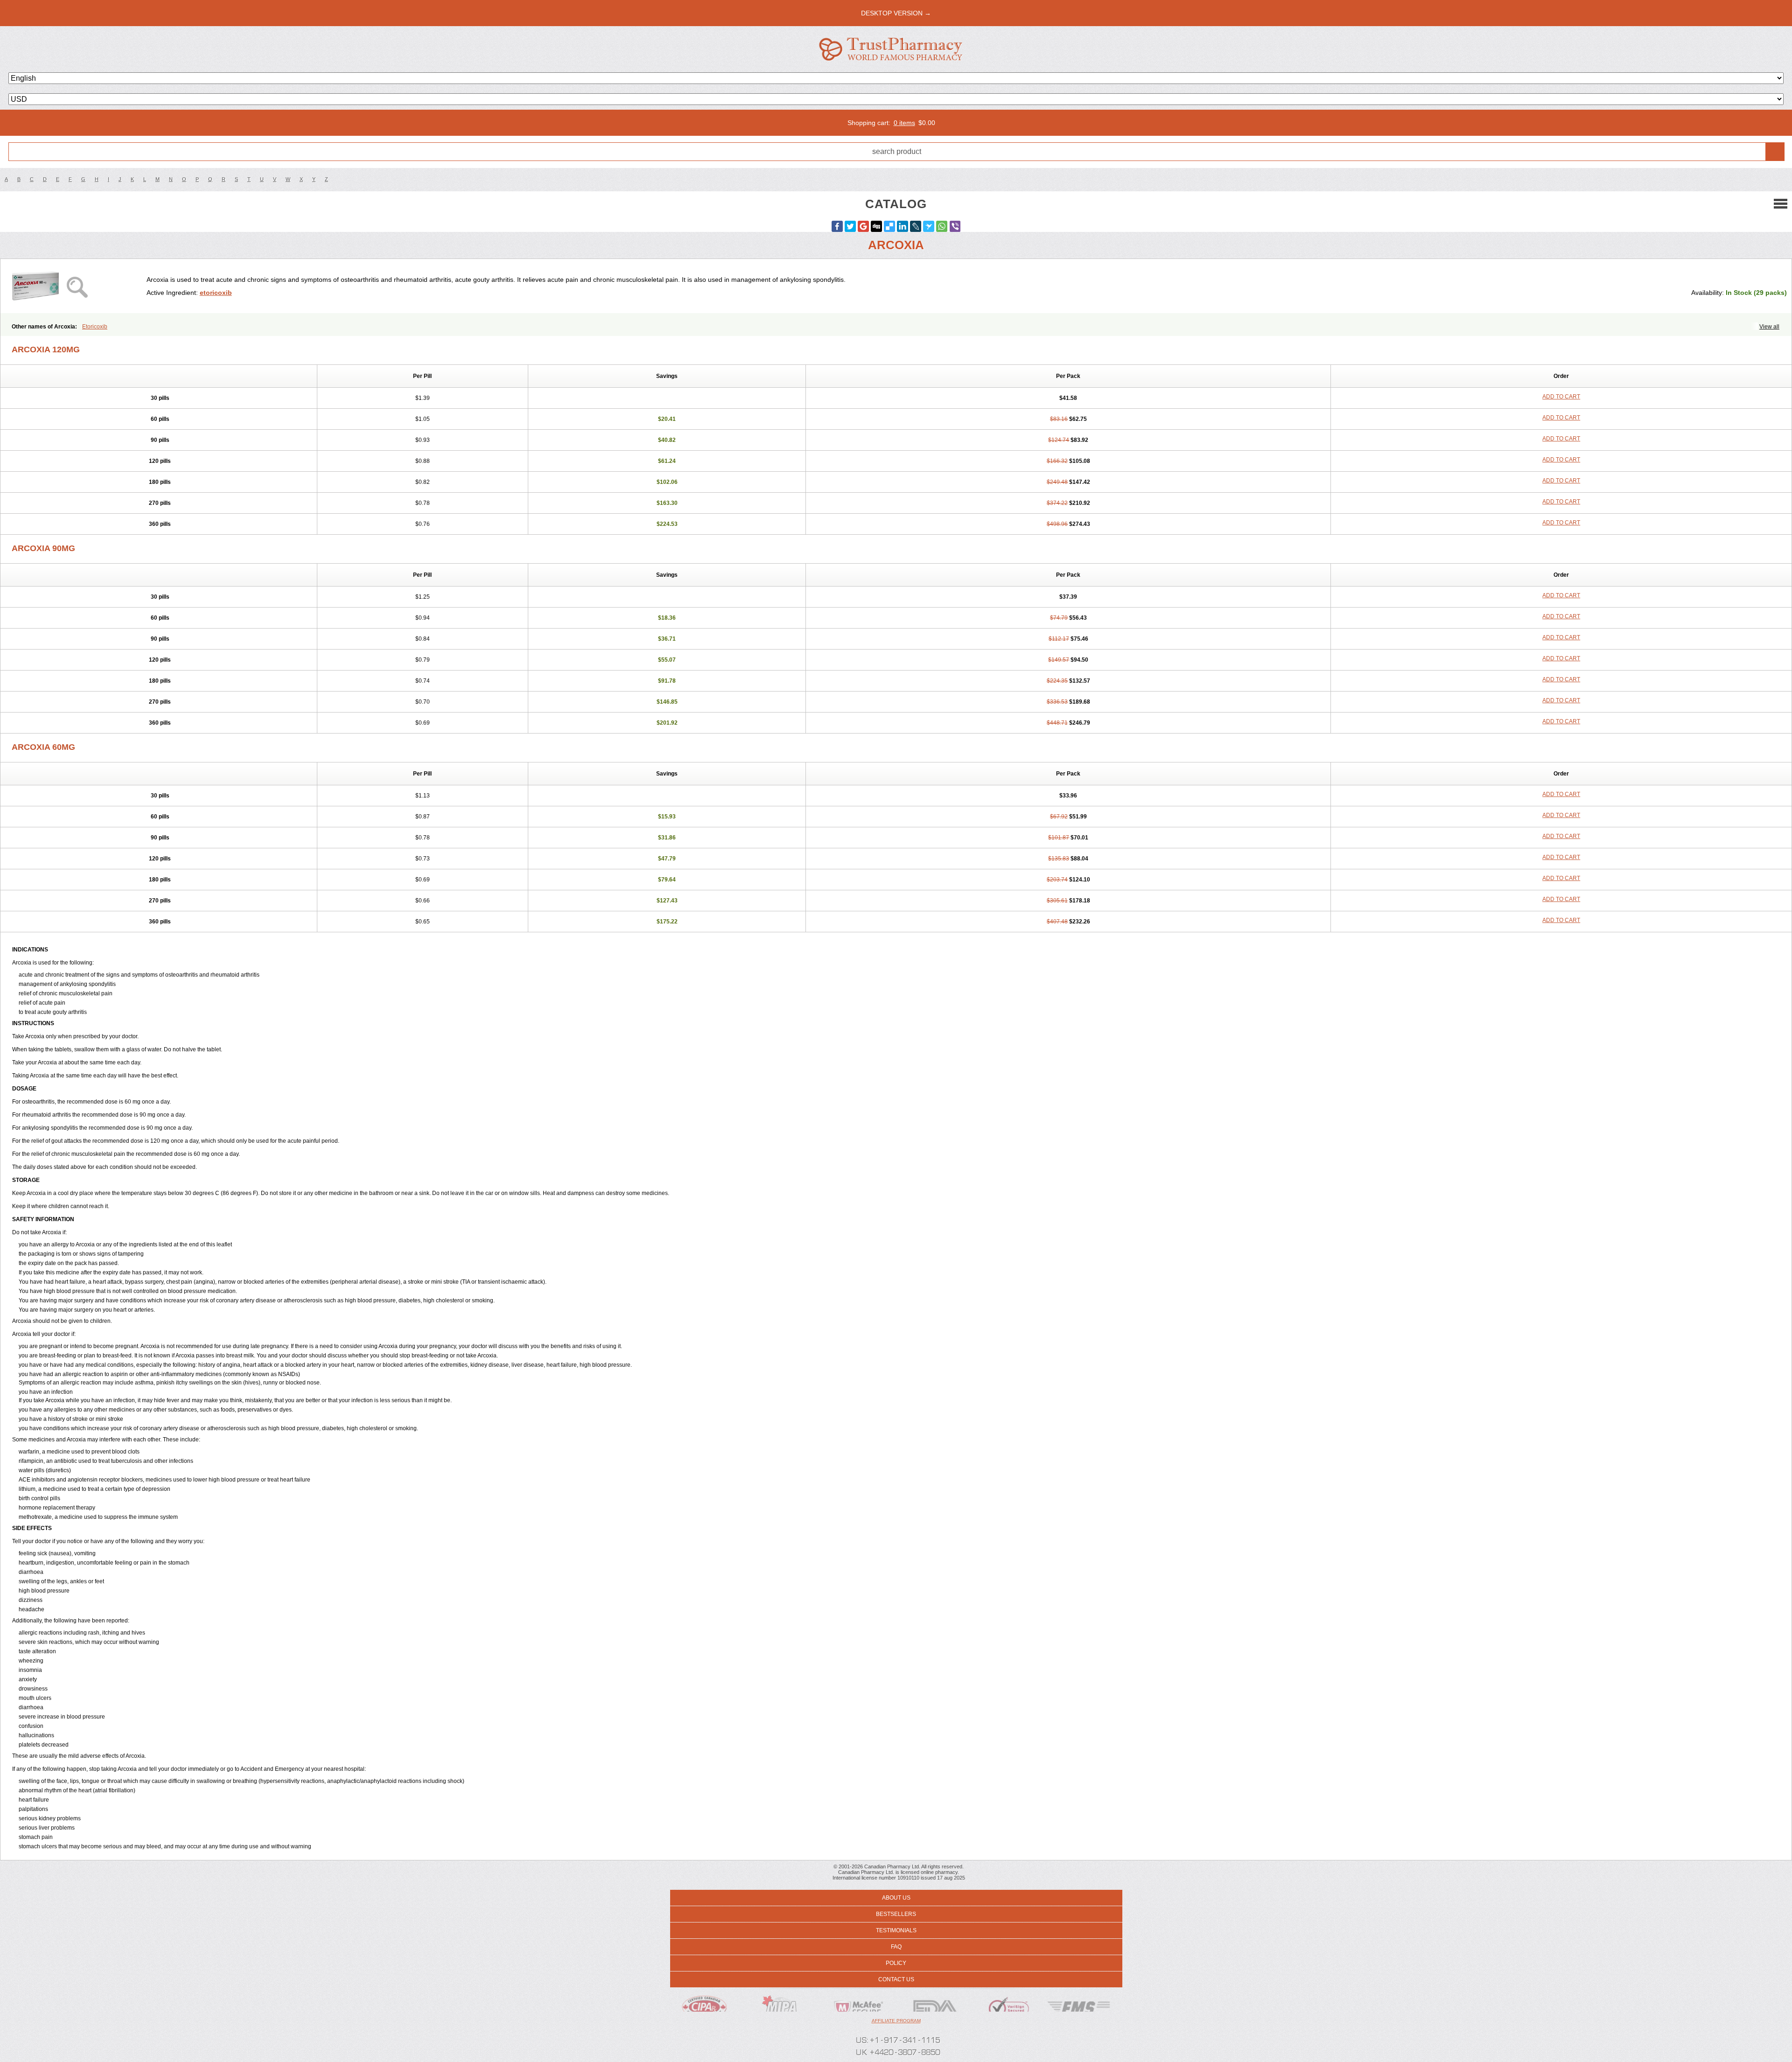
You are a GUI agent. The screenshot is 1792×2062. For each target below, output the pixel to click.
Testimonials (896, 1930)
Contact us (896, 1979)
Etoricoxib (95, 327)
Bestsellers (896, 1914)
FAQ (896, 1947)
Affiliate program (896, 2021)
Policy (896, 1963)
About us (896, 1898)
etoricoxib (216, 293)
